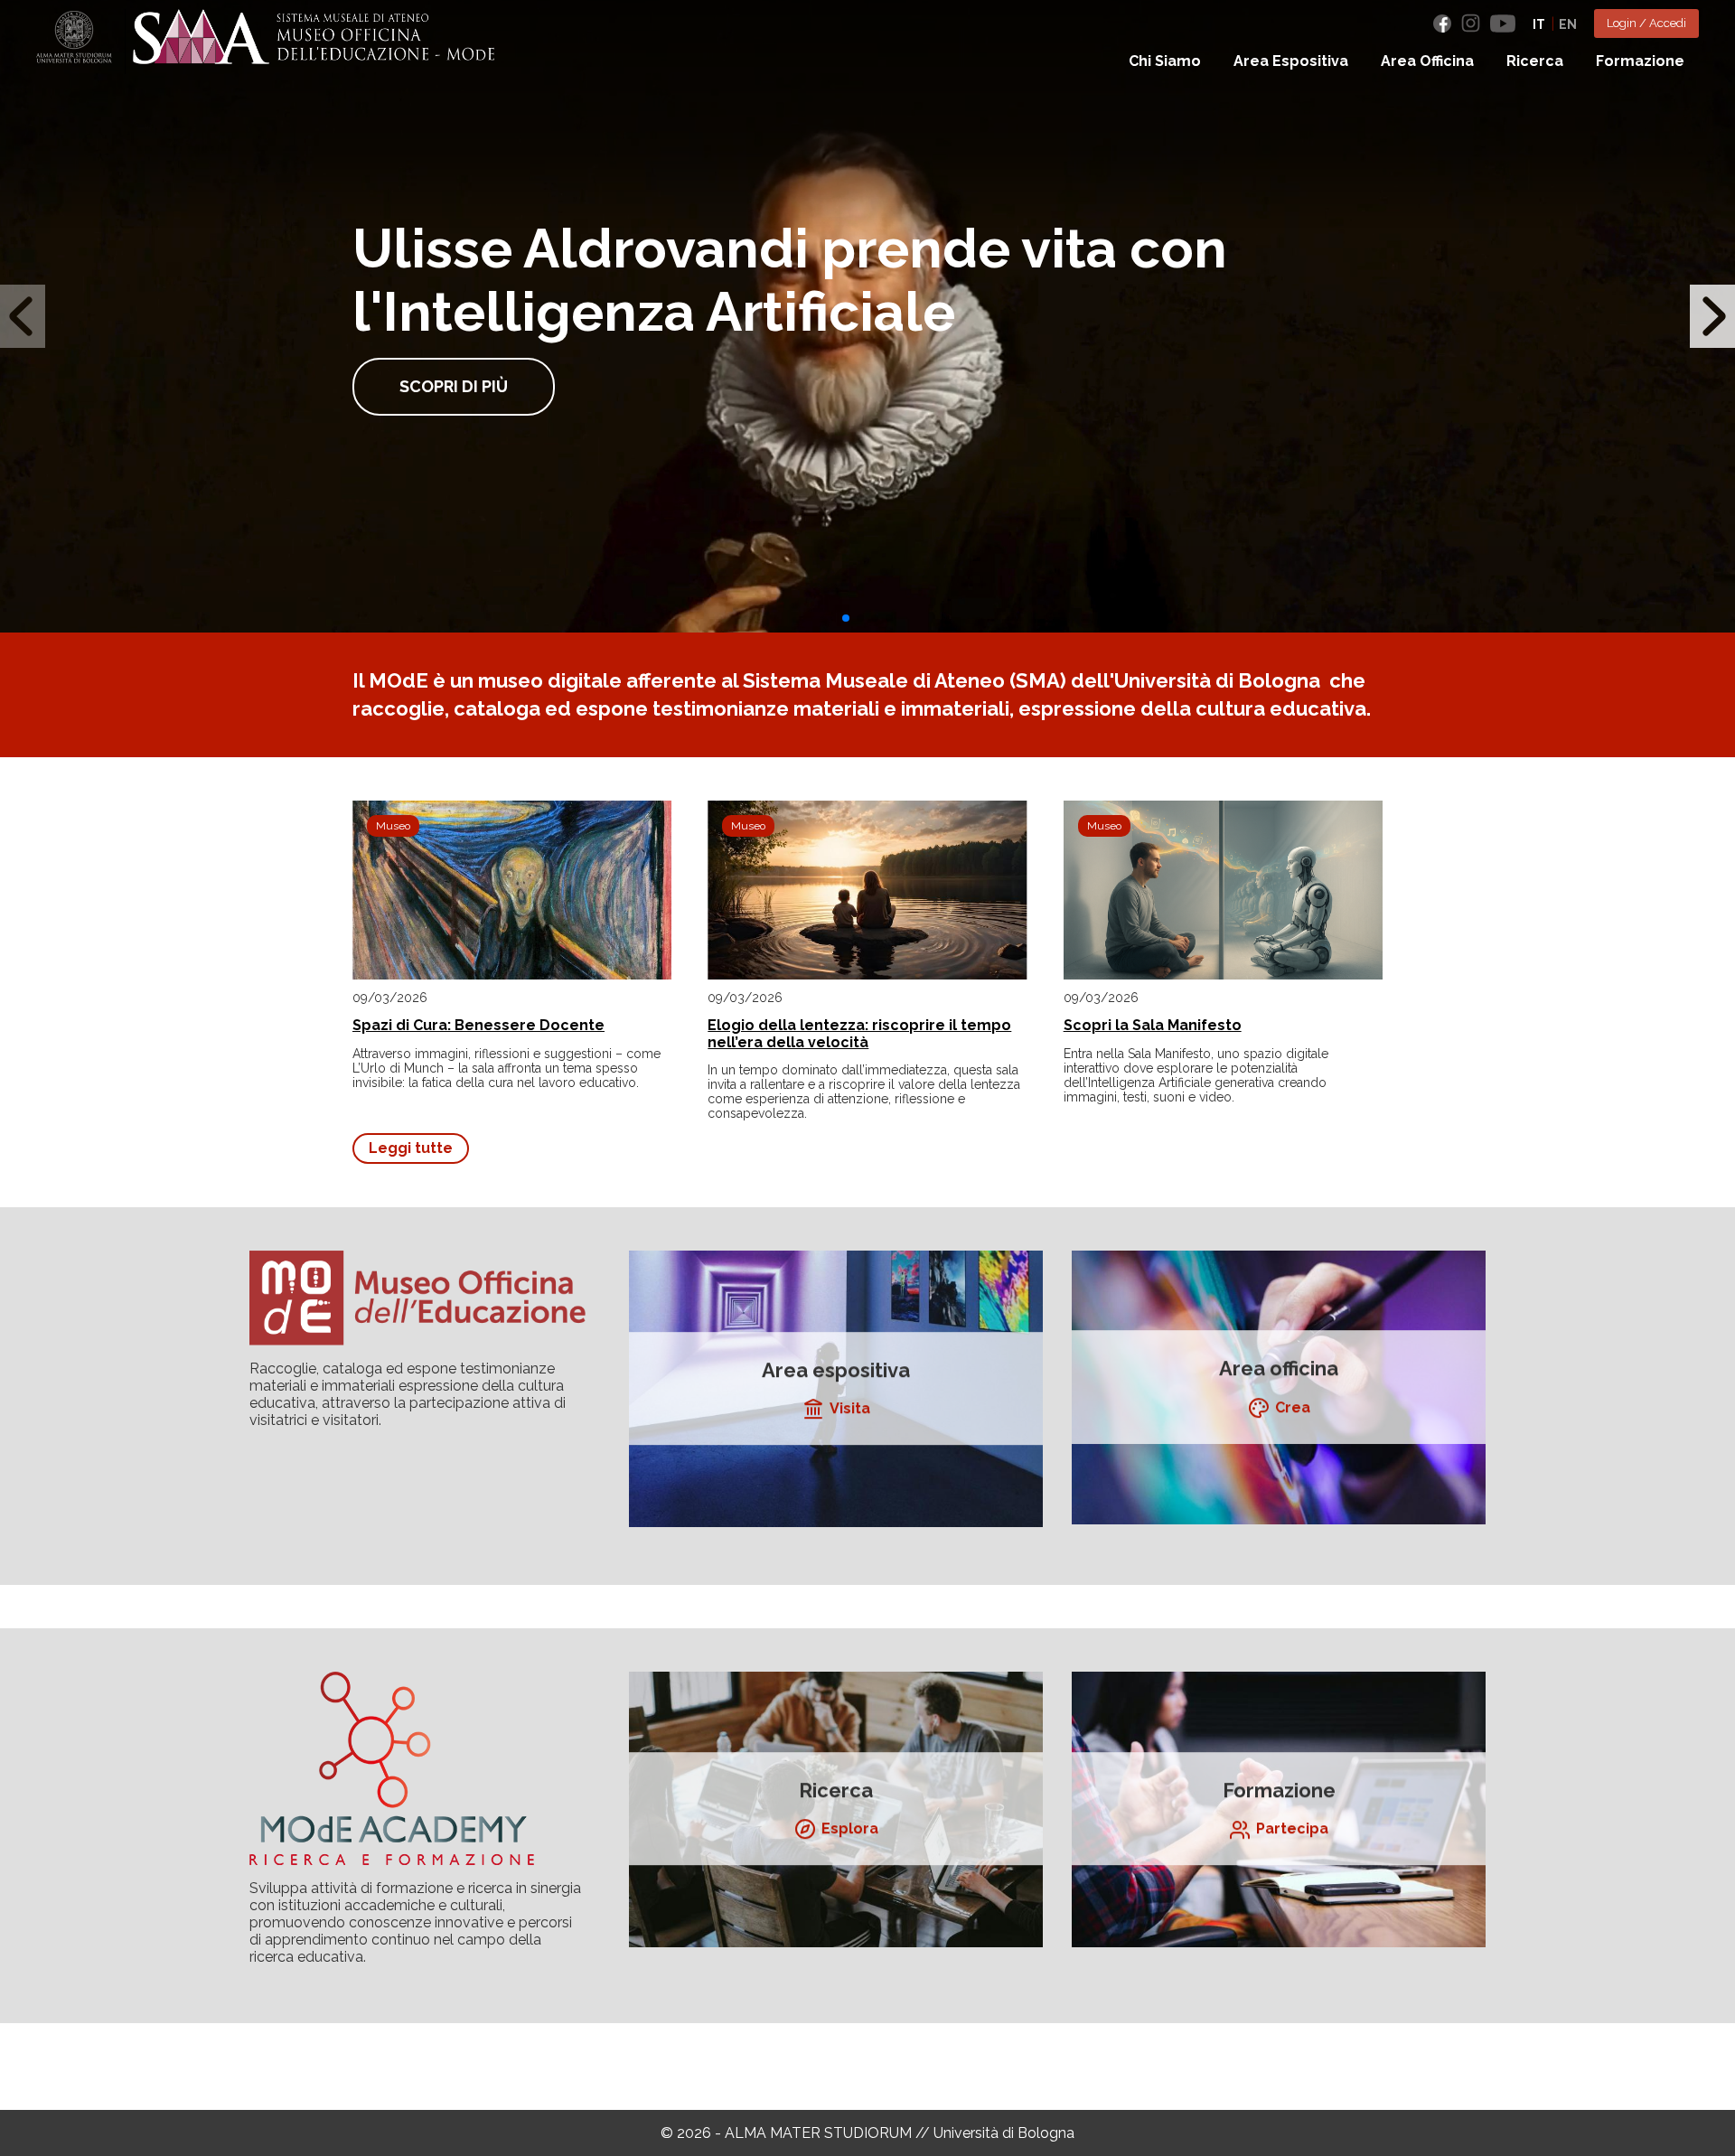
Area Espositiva (1291, 61)
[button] (846, 618)
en (1568, 24)
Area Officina (1427, 61)
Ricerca (1535, 61)
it (1539, 24)
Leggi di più (836, 1389)
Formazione (1640, 61)
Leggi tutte (411, 1148)
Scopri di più (454, 386)
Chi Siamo (1165, 61)
